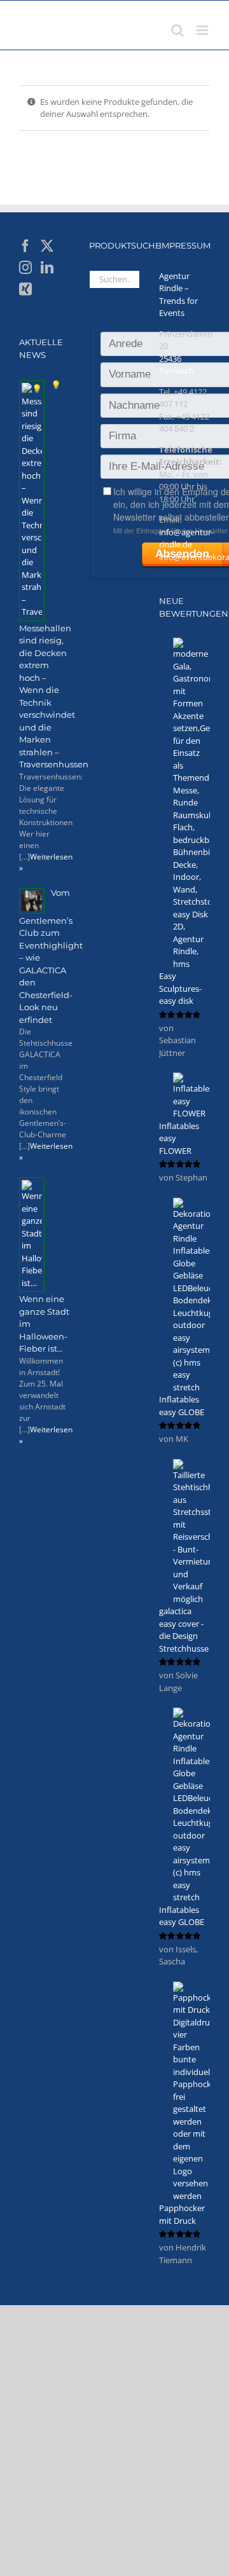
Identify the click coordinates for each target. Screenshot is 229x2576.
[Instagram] (25, 268)
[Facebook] (25, 246)
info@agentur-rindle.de (186, 538)
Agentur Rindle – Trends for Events (178, 295)
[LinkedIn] (47, 268)
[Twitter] (47, 246)
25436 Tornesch (177, 365)
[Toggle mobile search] (177, 30)
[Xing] (25, 289)
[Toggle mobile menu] (203, 30)
